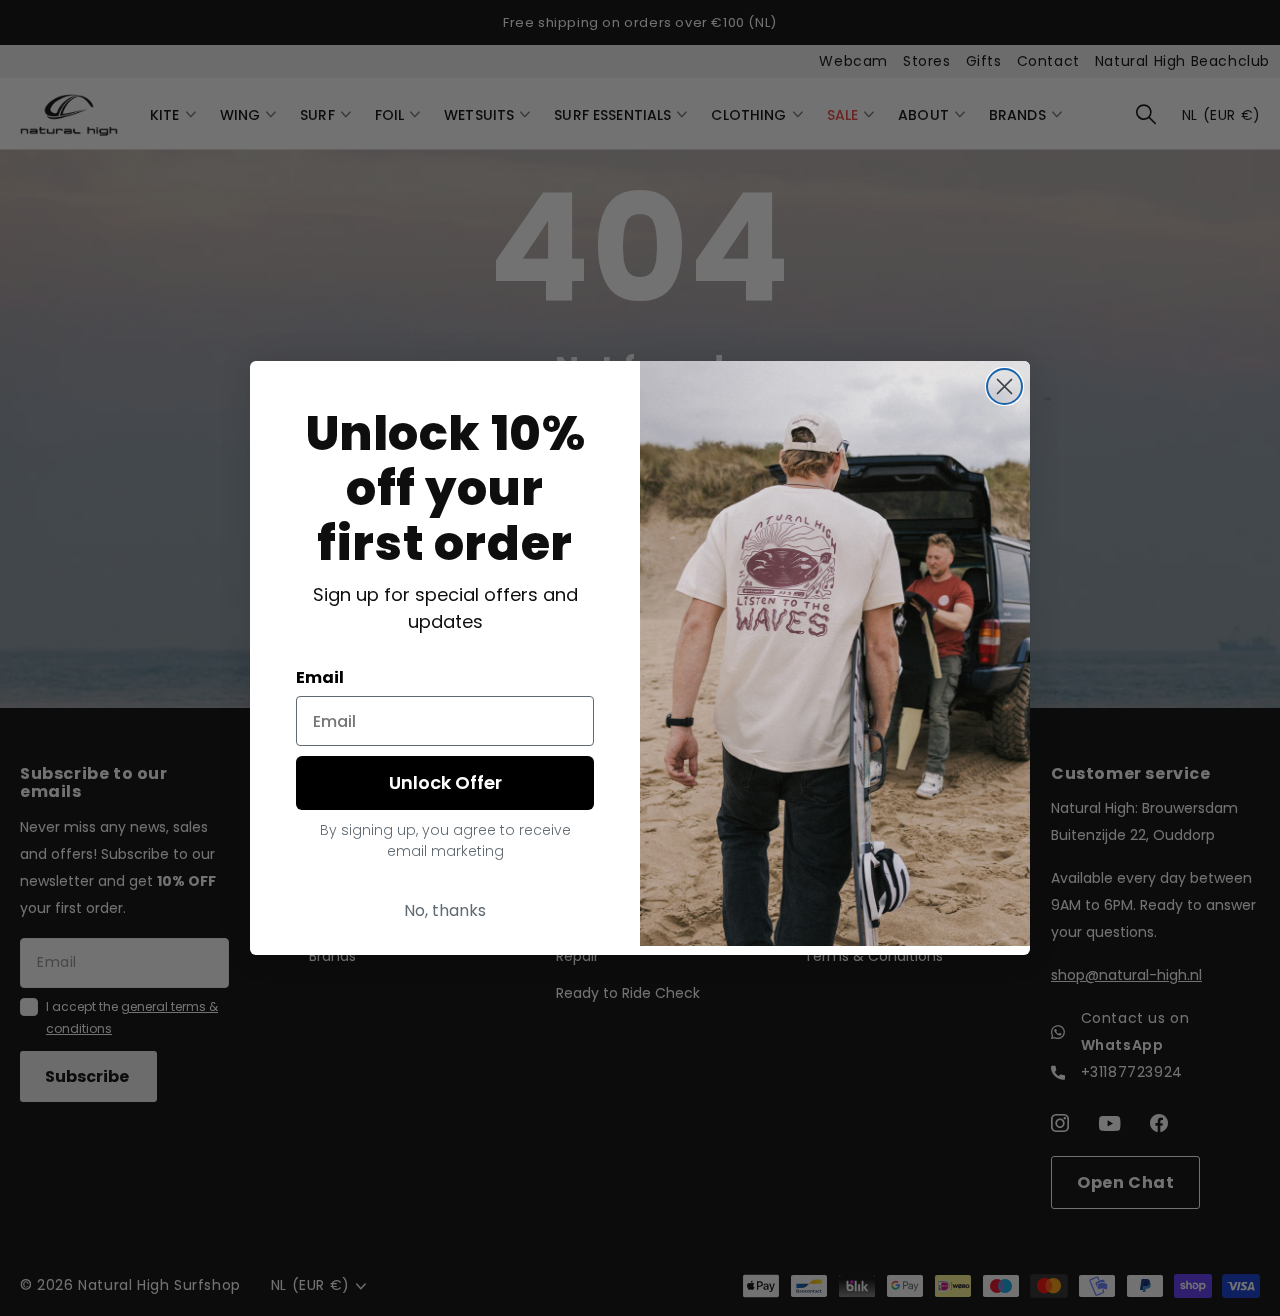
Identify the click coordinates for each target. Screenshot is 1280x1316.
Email (320, 677)
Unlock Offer (445, 782)
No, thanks (445, 910)
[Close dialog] (1004, 386)
